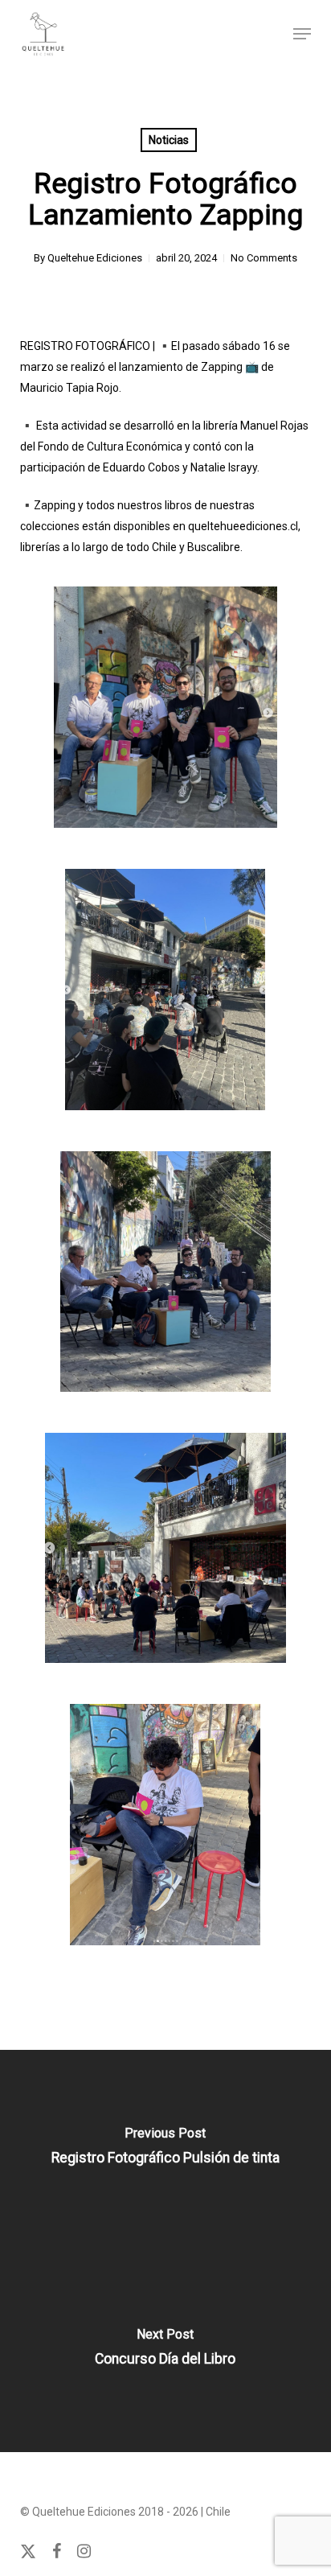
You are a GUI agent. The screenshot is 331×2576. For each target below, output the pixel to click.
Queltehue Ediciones (95, 258)
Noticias (169, 140)
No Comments (264, 258)
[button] (302, 34)
